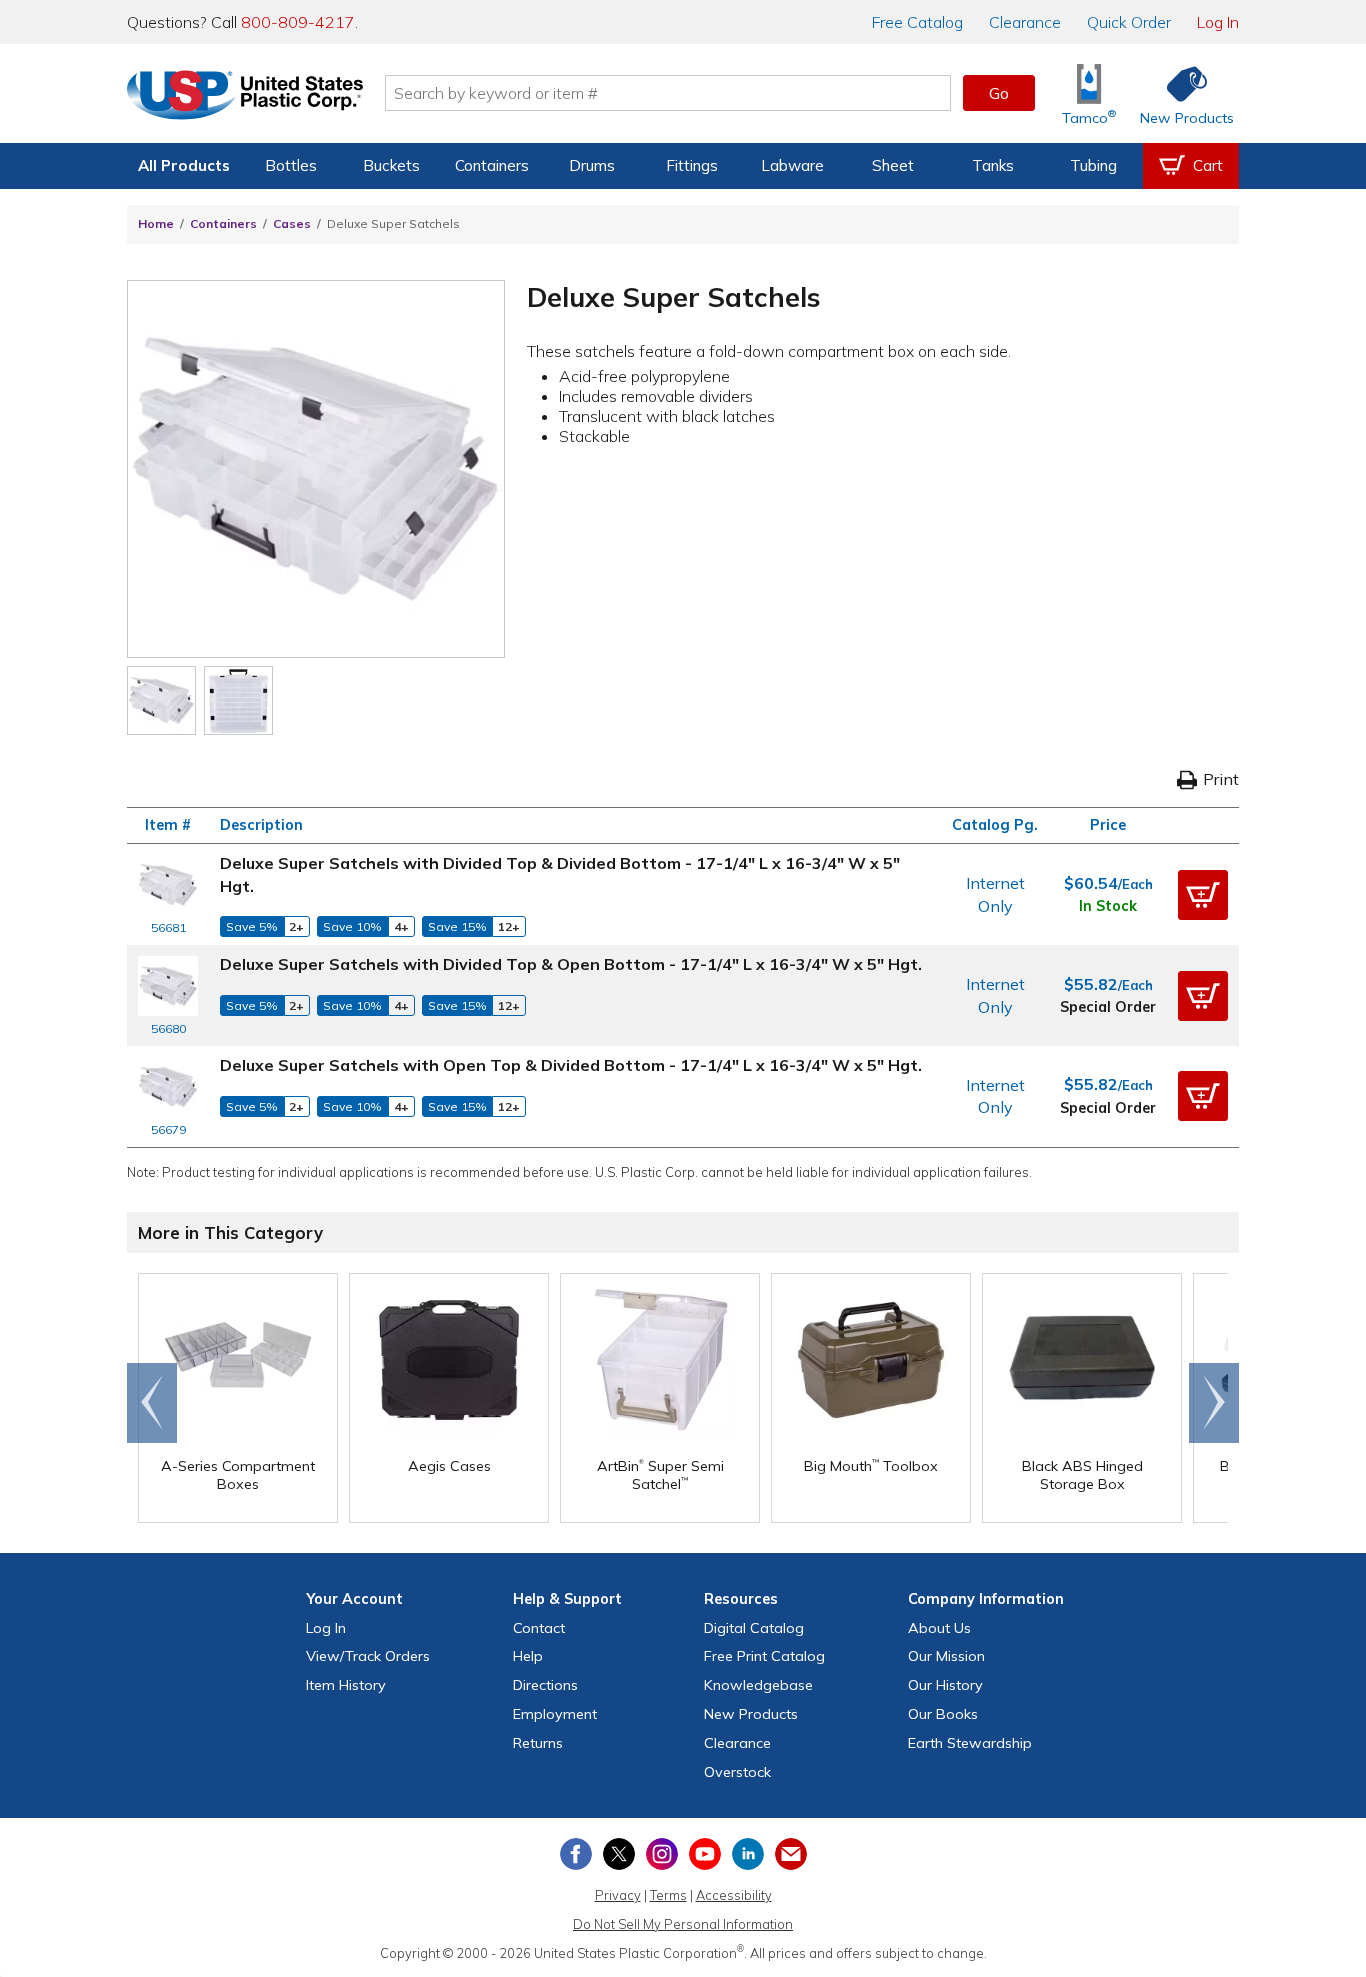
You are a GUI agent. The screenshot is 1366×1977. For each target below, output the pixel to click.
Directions (545, 1685)
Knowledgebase (758, 1685)
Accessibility (734, 1895)
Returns (538, 1743)
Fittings (692, 165)
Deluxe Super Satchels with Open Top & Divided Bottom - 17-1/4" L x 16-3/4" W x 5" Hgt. (571, 1065)
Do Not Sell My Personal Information (683, 1924)
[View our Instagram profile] (662, 1854)
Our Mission (946, 1656)
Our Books (943, 1714)
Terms (668, 1895)
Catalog (917, 22)
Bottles (291, 165)
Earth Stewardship (970, 1743)
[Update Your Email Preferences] (791, 1854)
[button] (1203, 895)
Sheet (893, 165)
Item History (346, 1685)
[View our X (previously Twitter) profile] (619, 1854)
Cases (292, 223)
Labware (792, 165)
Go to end (152, 1403)
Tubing (1093, 165)
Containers (492, 165)
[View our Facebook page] (576, 1854)
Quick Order (1129, 22)
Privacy (618, 1895)
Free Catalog (764, 1656)
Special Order (1108, 1007)
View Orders (368, 1656)
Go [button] (999, 93)
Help (528, 1656)
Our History (945, 1685)
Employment (555, 1714)
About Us (939, 1628)
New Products (751, 1714)
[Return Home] (245, 97)
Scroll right (1214, 1403)
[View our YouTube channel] (705, 1854)
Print (1221, 779)
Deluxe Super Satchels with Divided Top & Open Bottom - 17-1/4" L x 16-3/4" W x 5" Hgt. (571, 964)
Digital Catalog (754, 1628)
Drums (592, 165)
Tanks (993, 165)
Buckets (391, 165)
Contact (539, 1628)
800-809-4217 (298, 22)
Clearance (1025, 22)
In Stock (1108, 906)
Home (156, 223)
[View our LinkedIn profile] (748, 1854)
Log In (1218, 22)
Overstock (737, 1772)
